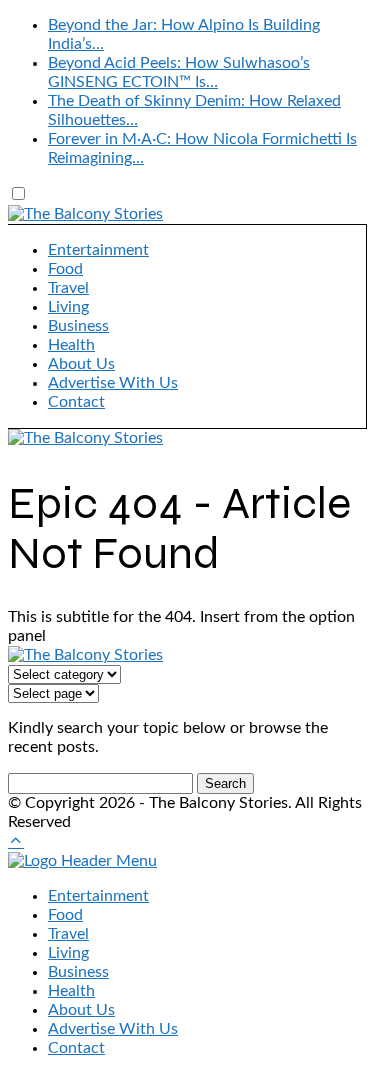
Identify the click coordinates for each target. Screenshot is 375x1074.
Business (78, 326)
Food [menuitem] (65, 915)
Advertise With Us (113, 383)
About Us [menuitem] (81, 1010)
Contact (76, 402)
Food (65, 269)
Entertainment (98, 250)
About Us (81, 364)
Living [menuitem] (68, 953)
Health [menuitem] (71, 991)
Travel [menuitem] (68, 934)
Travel (68, 288)
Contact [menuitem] (76, 1048)
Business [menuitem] (78, 972)
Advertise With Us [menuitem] (113, 1029)
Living (68, 307)
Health (71, 345)
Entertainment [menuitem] (98, 896)
